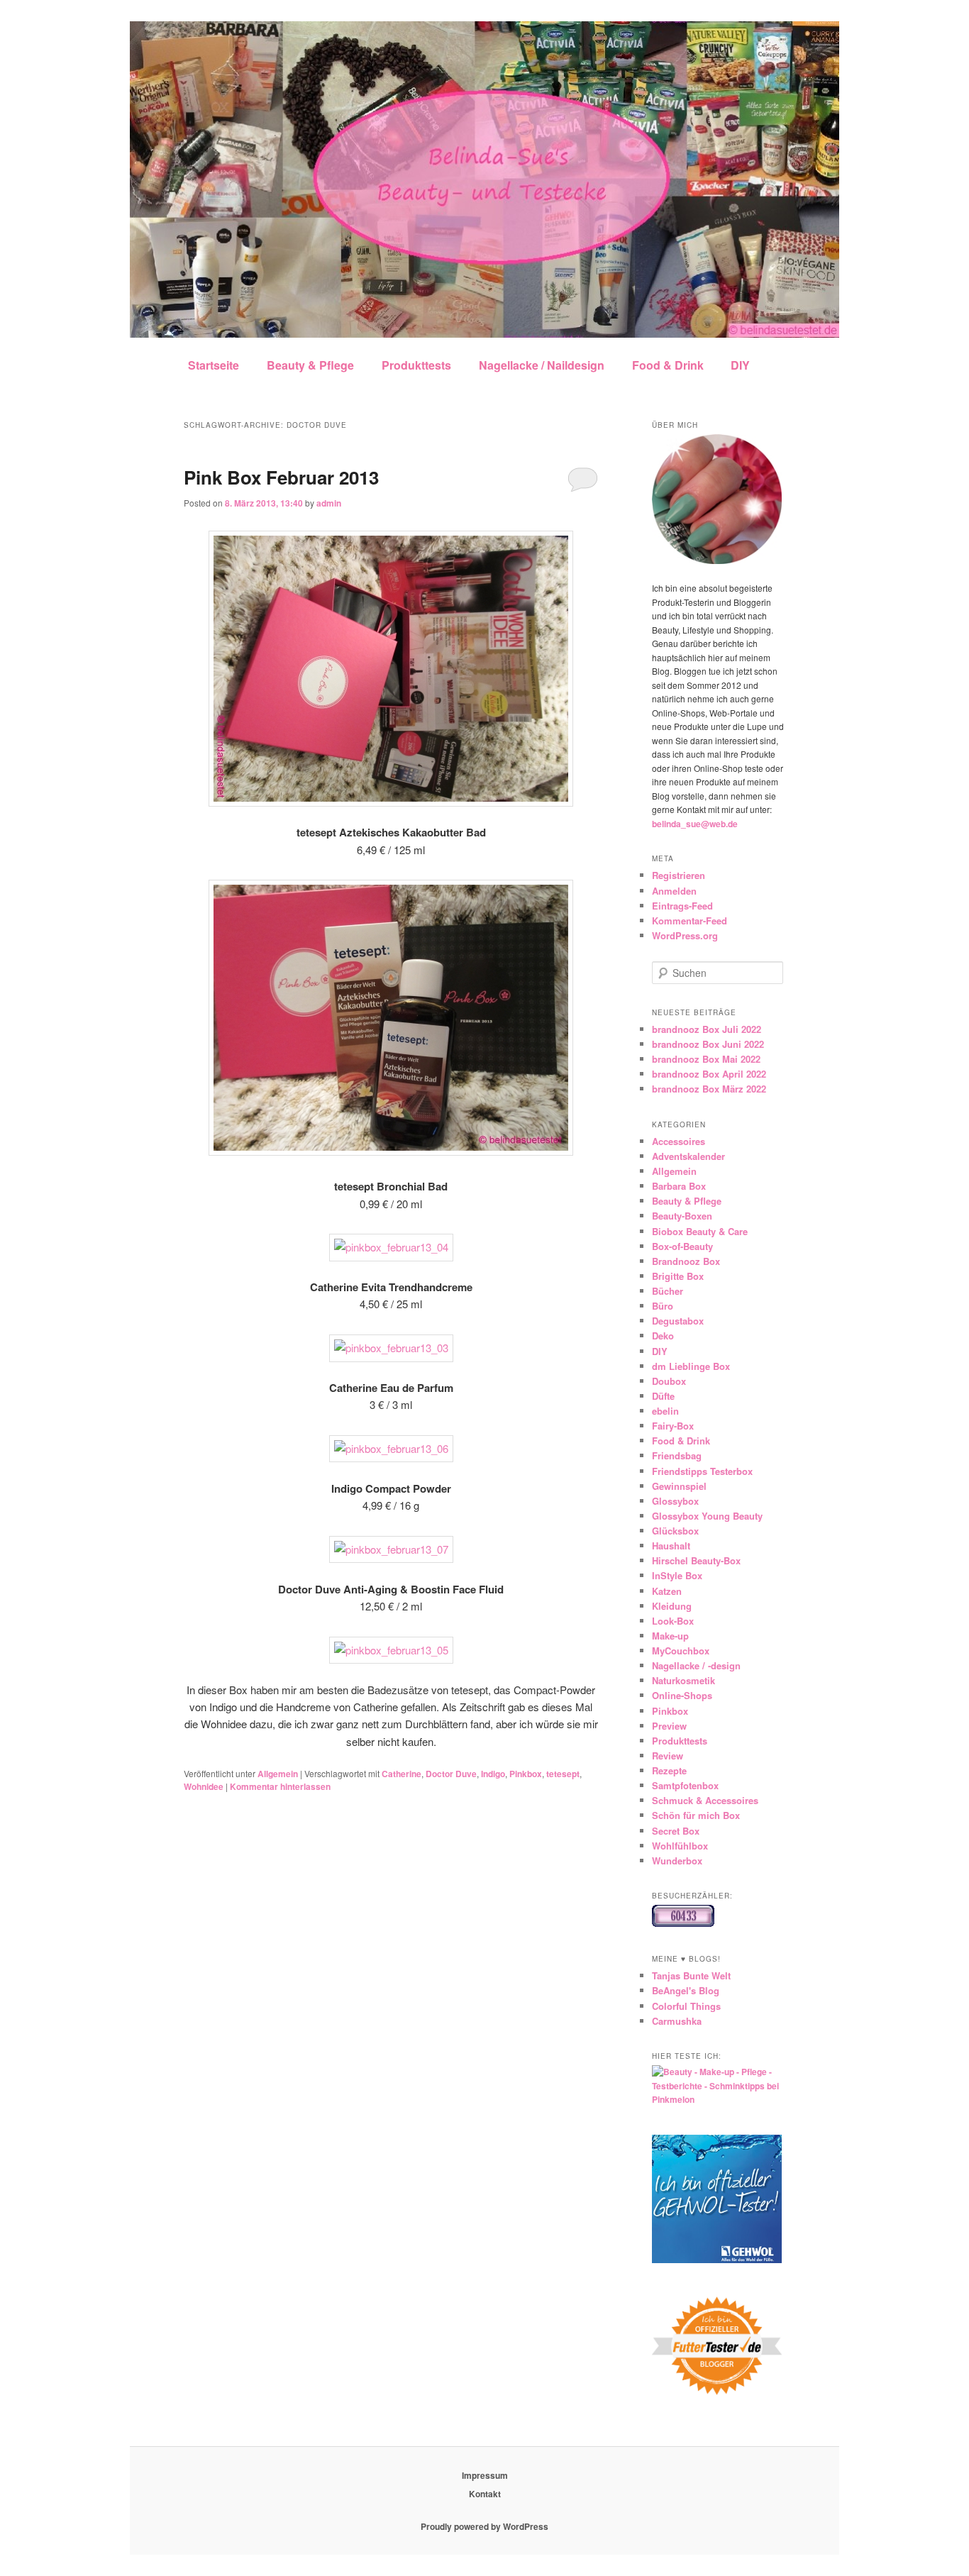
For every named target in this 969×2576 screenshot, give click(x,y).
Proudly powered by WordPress (484, 2526)
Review (668, 1756)
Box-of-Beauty (682, 1246)
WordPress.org (685, 935)
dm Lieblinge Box (691, 1366)
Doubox (669, 1381)
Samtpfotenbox (685, 1785)
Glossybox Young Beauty (707, 1516)
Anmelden (674, 891)
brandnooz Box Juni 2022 (708, 1044)
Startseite (214, 365)
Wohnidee (204, 1786)
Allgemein (278, 1774)
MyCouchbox (681, 1651)
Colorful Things (686, 2006)
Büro (663, 1306)
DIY (740, 365)
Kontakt (485, 2494)
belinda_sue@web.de (695, 824)
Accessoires (679, 1141)
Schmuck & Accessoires (705, 1800)
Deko (663, 1336)
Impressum (485, 2475)
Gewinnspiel (679, 1486)
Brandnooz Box (686, 1261)
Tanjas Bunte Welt (691, 1975)
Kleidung (672, 1606)
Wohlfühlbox (680, 1846)
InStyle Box (677, 1575)
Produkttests (416, 365)
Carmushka (677, 2021)
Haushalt (671, 1546)
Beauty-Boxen (682, 1216)
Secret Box (676, 1831)
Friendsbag (677, 1455)
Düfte (663, 1396)
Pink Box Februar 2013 (281, 477)
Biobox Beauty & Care (700, 1231)
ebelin (665, 1411)
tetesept (563, 1774)
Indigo (493, 1774)
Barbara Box (679, 1186)
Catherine (402, 1774)
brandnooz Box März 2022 (709, 1089)
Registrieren (679, 875)
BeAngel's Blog (686, 1990)
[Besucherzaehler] (683, 1923)
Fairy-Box (673, 1426)
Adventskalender (688, 1156)
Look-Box (673, 1621)
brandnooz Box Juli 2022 (707, 1029)
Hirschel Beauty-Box (696, 1560)
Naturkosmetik (683, 1680)
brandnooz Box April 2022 (709, 1074)
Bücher (668, 1291)
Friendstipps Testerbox (702, 1471)
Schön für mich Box (696, 1815)
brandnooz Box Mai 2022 (706, 1059)
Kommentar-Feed (690, 921)
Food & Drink (668, 365)
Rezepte (669, 1770)
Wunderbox (677, 1861)
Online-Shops (682, 1695)
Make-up (670, 1636)
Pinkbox (526, 1774)
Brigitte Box (678, 1276)
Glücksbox (675, 1531)
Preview (669, 1726)
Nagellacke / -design (696, 1665)
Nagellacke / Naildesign (542, 365)
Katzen (667, 1591)
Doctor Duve (451, 1774)
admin (329, 503)
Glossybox (675, 1501)
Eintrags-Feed (682, 906)
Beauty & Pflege (310, 365)
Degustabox (678, 1321)
